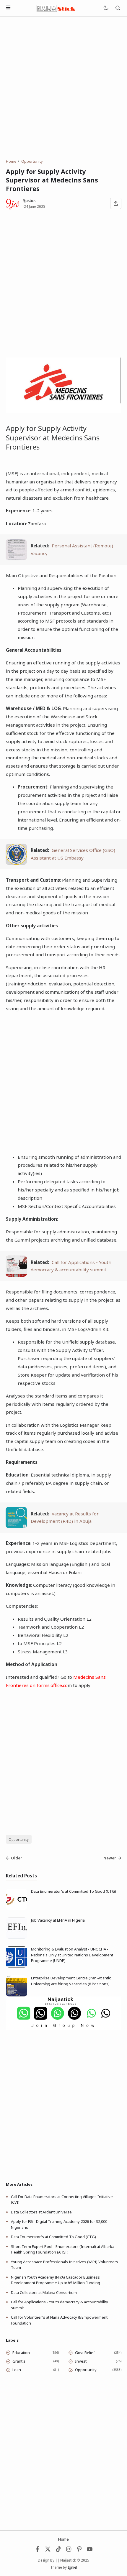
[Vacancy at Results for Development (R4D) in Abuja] (16, 1526)
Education (21, 2353)
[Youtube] (90, 2551)
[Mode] (106, 8)
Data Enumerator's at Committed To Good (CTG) (74, 1891)
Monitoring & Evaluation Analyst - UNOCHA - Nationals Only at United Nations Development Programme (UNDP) (72, 1955)
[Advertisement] (63, 88)
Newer (110, 1858)
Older (17, 1858)
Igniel (72, 2567)
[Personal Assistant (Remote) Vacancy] (16, 559)
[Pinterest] (79, 2551)
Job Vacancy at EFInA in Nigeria (58, 1920)
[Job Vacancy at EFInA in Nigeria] (17, 1937)
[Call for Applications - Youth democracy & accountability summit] (16, 1275)
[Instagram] (69, 2551)
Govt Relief (85, 2353)
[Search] (118, 8)
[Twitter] (48, 2551)
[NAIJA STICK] (56, 8)
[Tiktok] (59, 2551)
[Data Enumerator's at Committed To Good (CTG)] (17, 1908)
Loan (17, 2370)
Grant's (19, 2361)
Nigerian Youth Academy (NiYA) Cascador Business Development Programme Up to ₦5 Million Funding (56, 2280)
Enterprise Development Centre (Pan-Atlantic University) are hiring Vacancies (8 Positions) (71, 1981)
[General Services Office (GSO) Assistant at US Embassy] (16, 863)
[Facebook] (38, 2551)
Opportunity (19, 1839)
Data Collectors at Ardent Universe (41, 2212)
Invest (81, 2361)
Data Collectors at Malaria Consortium (44, 2292)
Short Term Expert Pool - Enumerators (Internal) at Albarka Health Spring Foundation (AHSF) (63, 2249)
